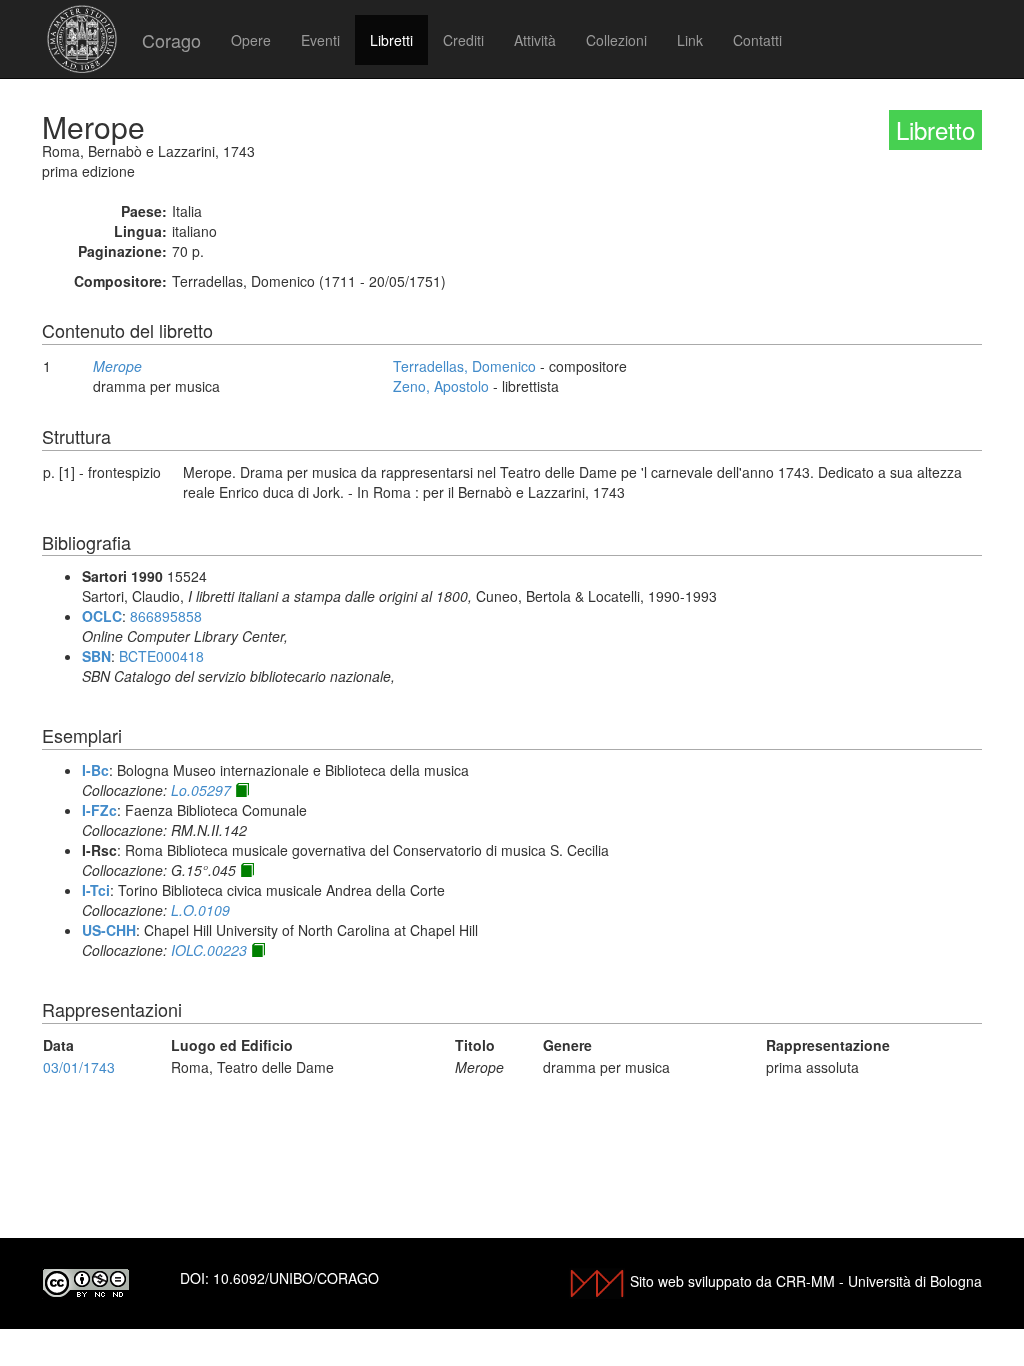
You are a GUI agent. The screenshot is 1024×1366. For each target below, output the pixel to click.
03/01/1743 (79, 1067)
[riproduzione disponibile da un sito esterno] (242, 790)
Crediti (463, 40)
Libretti (391, 40)
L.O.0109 (200, 910)
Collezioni (616, 40)
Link (690, 40)
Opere (251, 40)
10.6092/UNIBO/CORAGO (296, 1278)
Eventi (320, 40)
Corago (171, 40)
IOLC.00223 (209, 950)
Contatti (757, 40)
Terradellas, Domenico (464, 366)
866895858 (166, 616)
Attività (535, 40)
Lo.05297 (201, 790)
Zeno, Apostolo (441, 386)
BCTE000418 (161, 656)
